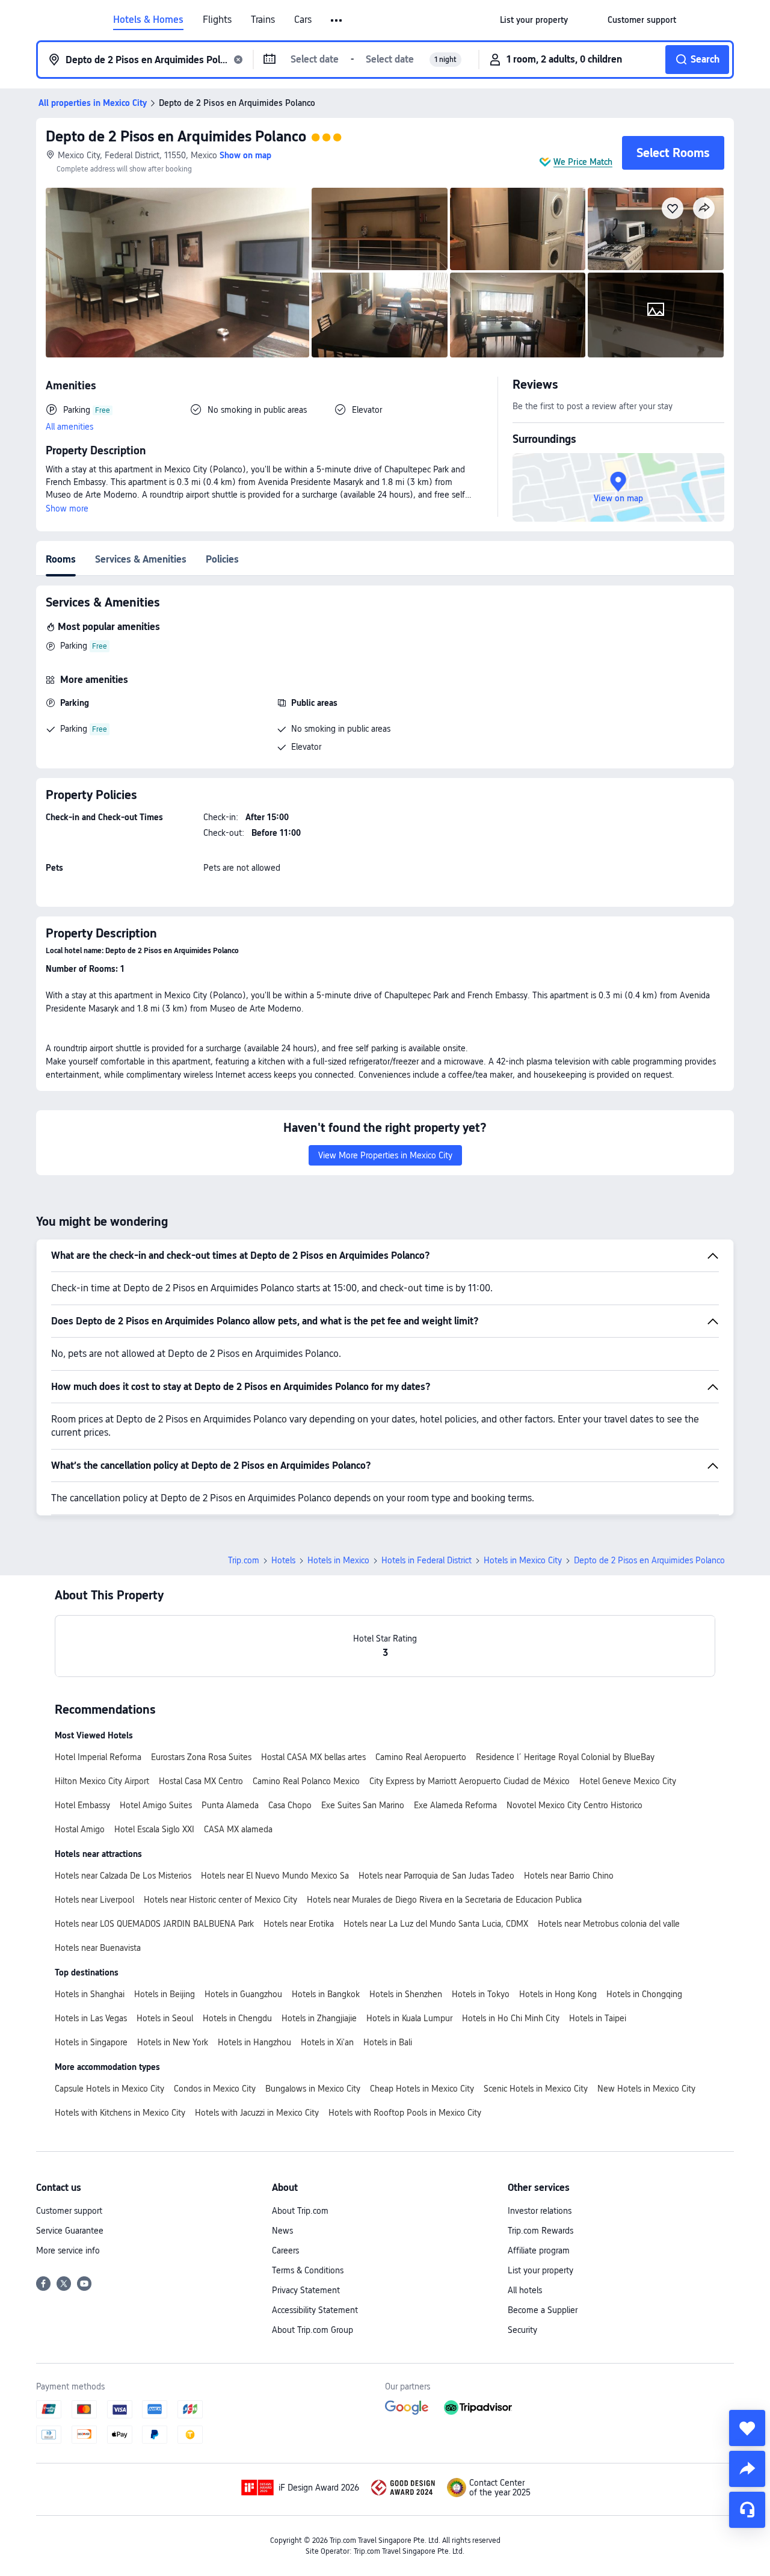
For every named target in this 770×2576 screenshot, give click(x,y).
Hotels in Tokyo (481, 1994)
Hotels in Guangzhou (243, 1994)
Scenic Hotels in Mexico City (536, 2089)
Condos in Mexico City (215, 2089)
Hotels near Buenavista (98, 1948)
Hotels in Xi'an (327, 2042)
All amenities (69, 427)
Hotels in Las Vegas (91, 2018)
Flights (217, 20)
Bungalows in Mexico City (313, 2089)
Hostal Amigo (80, 1829)
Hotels (283, 1560)
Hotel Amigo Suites (156, 1805)
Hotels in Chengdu (237, 2018)
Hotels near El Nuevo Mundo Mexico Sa (275, 1876)
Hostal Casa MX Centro (201, 1781)
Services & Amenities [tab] (141, 559)
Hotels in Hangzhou (254, 2042)
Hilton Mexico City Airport (102, 1781)
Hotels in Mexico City (523, 1560)
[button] (337, 20)
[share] (747, 2469)
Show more (67, 508)
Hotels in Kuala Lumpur (409, 2018)
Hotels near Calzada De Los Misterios (123, 1876)
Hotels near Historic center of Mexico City (220, 1900)
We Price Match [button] (583, 162)
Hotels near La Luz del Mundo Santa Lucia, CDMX (436, 1924)
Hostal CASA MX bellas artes (313, 1757)
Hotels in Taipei (598, 2018)
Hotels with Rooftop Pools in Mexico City (405, 2113)
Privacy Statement (306, 2290)
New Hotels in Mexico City (646, 2089)
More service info (68, 2250)
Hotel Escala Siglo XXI (154, 1829)
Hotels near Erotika (299, 1924)
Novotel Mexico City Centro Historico (574, 1805)
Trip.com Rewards (541, 2231)
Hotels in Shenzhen (406, 1994)
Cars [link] (303, 20)
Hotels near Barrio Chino (569, 1876)
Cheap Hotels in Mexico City (422, 2089)
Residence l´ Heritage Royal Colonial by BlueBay (565, 1757)
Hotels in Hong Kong (558, 1994)
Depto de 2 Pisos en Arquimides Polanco (176, 136)
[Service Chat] (747, 2510)
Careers (285, 2250)
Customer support (69, 2211)
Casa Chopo (290, 1805)
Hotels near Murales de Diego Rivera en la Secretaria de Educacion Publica (444, 1900)
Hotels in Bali (388, 2042)
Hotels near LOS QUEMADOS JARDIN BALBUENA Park (154, 1924)
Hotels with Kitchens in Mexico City (120, 2113)
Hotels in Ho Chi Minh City (511, 2018)
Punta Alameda (230, 1805)
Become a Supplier (543, 2310)
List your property (541, 2270)
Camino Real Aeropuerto (421, 1757)
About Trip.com (300, 2211)
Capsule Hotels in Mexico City (109, 2089)
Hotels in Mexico (338, 1560)
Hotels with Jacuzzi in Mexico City (257, 2113)
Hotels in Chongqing (644, 1994)
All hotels (525, 2290)
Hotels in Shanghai (90, 1994)
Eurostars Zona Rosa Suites (201, 1757)
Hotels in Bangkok (326, 1994)
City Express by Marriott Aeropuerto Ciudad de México (470, 1781)
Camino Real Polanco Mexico (306, 1781)
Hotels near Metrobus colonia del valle (609, 1924)
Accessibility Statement (315, 2310)
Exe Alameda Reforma (455, 1805)
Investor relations (540, 2211)
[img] (177, 273)
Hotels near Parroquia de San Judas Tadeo (436, 1876)
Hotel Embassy (82, 1805)
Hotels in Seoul (165, 2018)
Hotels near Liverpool (94, 1900)
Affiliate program (539, 2250)
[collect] (747, 2428)
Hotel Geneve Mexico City (628, 1781)
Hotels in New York (173, 2042)
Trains (263, 20)
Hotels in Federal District (427, 1560)
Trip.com (244, 1560)
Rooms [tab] (61, 559)
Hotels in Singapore (91, 2042)
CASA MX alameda (238, 1829)
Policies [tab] (222, 559)
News (282, 2231)
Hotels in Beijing (165, 1994)
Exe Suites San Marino (363, 1805)
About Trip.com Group (313, 2330)
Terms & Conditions (308, 2270)
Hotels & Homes (148, 20)
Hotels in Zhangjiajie (319, 2018)
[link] (534, 20)
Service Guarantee (70, 2231)
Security (522, 2330)
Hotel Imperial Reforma (98, 1757)
